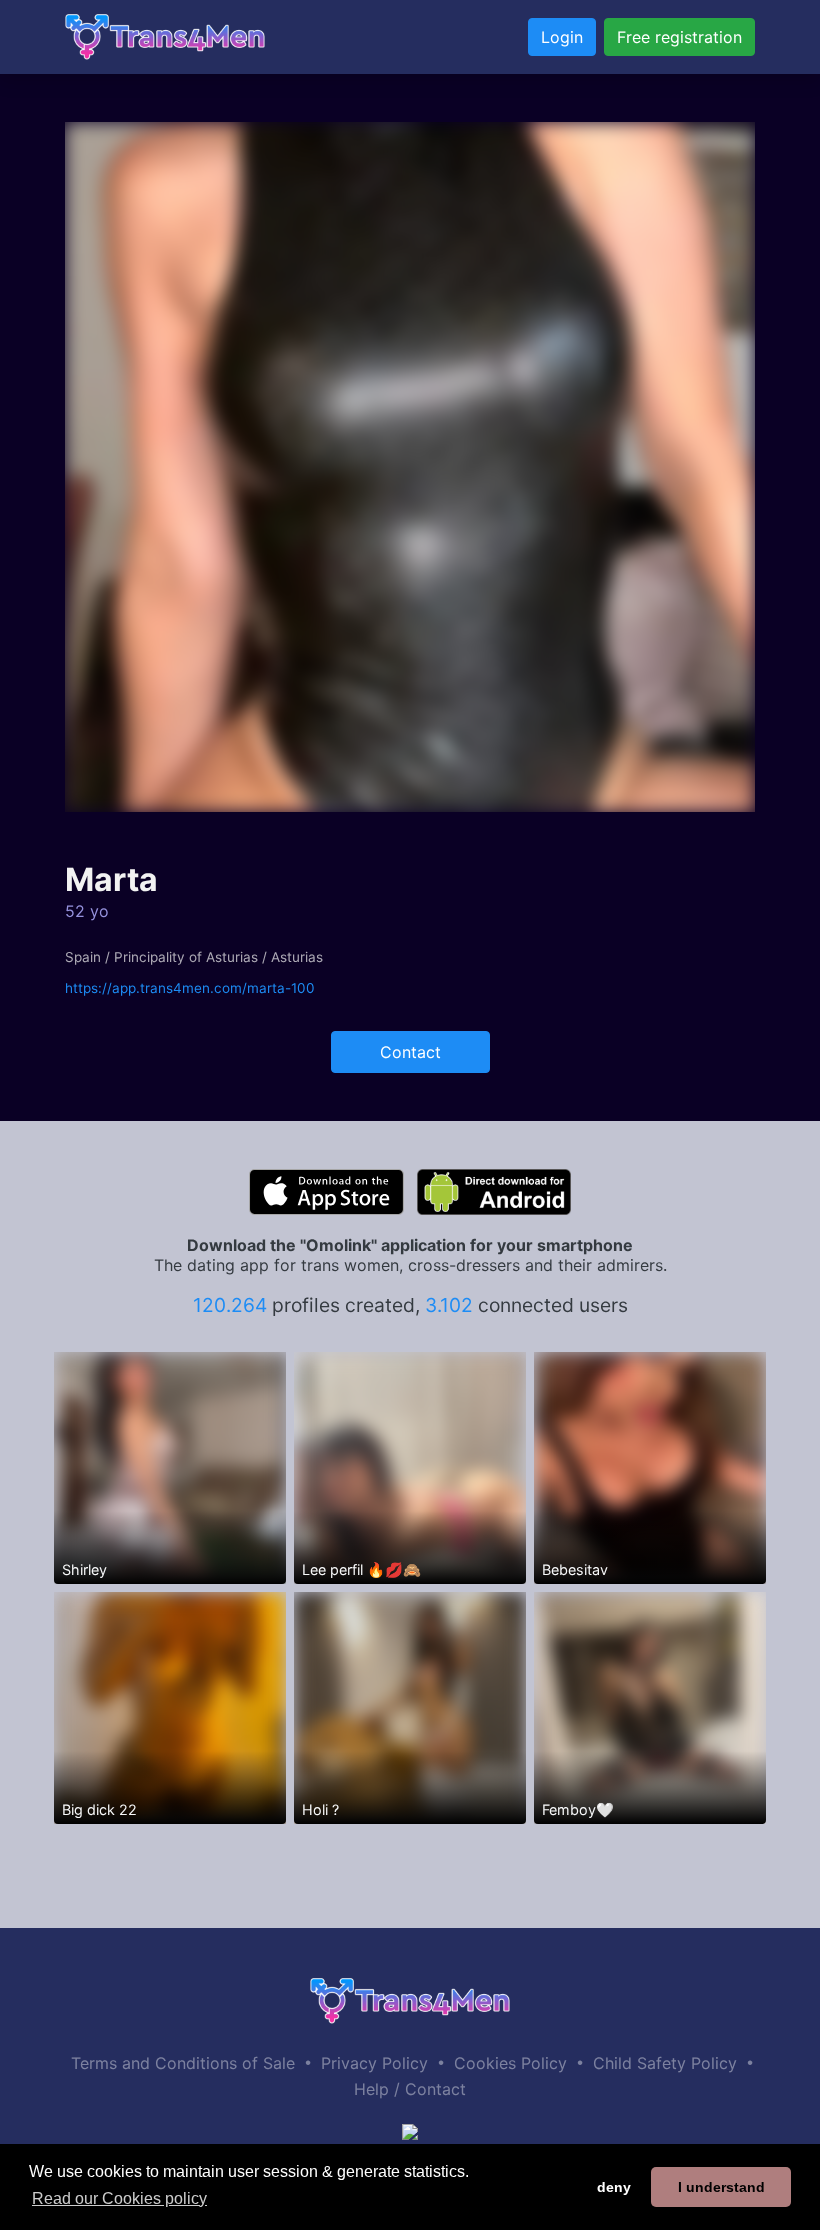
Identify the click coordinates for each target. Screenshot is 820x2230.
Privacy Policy (374, 2063)
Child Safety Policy (665, 2063)
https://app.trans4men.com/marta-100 (190, 988)
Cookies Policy (510, 2063)
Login (562, 37)
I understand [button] (721, 2187)
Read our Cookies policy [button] (119, 2198)
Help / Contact (410, 2089)
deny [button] (614, 2187)
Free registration (679, 37)
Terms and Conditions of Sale (183, 2063)
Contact (410, 1052)
